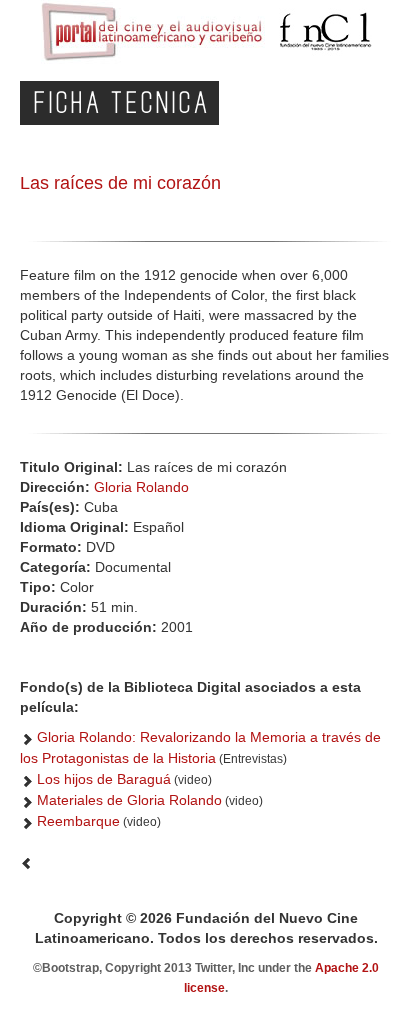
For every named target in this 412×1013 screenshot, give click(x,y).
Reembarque (78, 821)
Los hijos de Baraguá (104, 779)
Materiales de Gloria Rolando (129, 800)
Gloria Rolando (141, 487)
